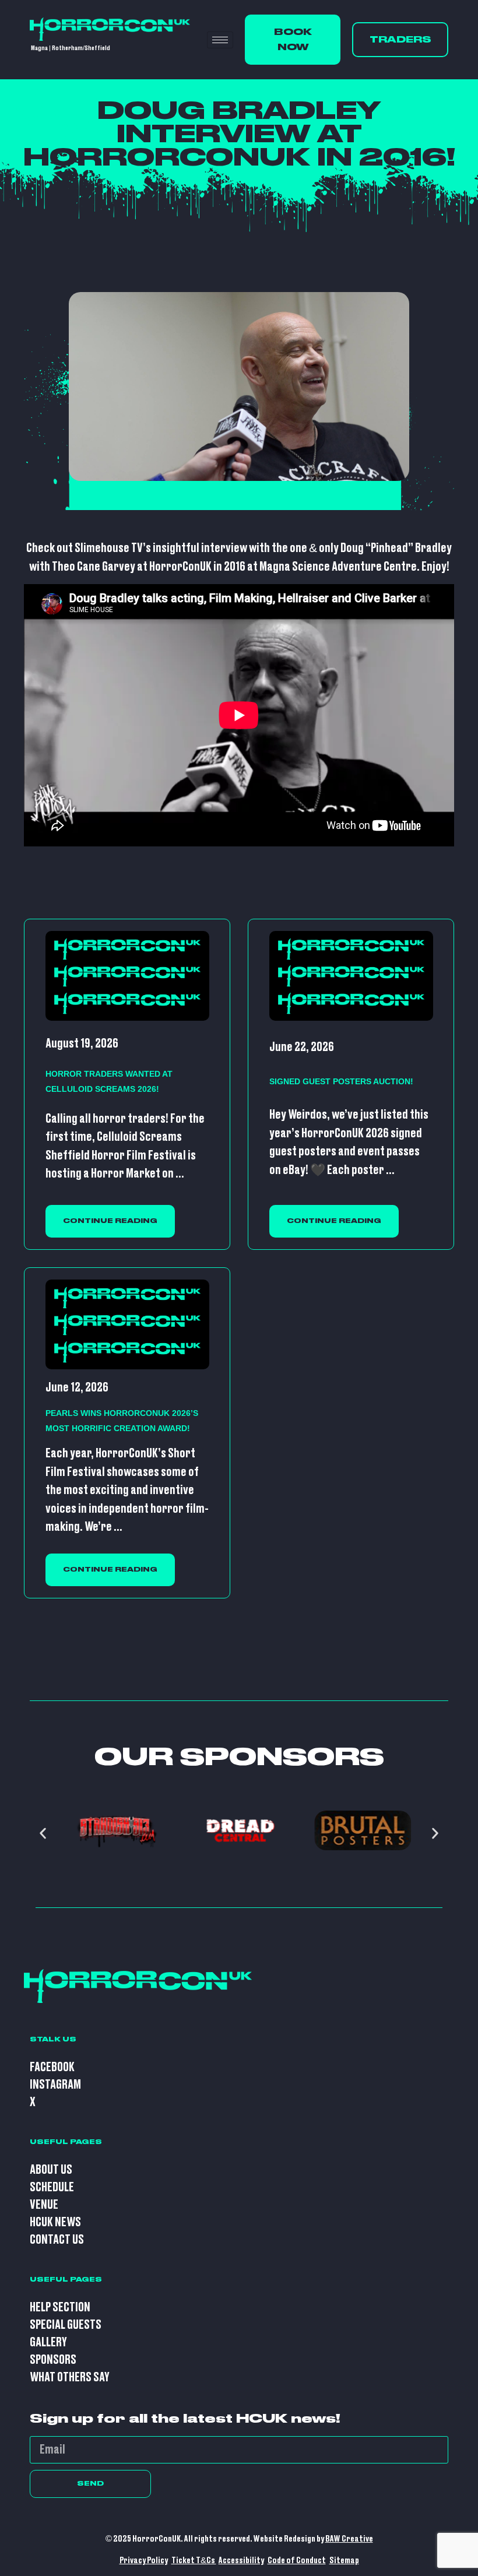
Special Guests (66, 2325)
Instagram (55, 2085)
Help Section (60, 2308)
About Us (51, 2170)
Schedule (52, 2187)
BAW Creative (349, 2539)
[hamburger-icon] (220, 40)
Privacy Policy (144, 2561)
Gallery (48, 2343)
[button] (43, 1834)
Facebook (52, 2067)
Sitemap (344, 2561)
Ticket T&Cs (194, 2561)
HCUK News (55, 2222)
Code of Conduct (297, 2561)
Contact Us (57, 2240)
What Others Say (70, 2378)
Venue (44, 2205)
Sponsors (53, 2360)
